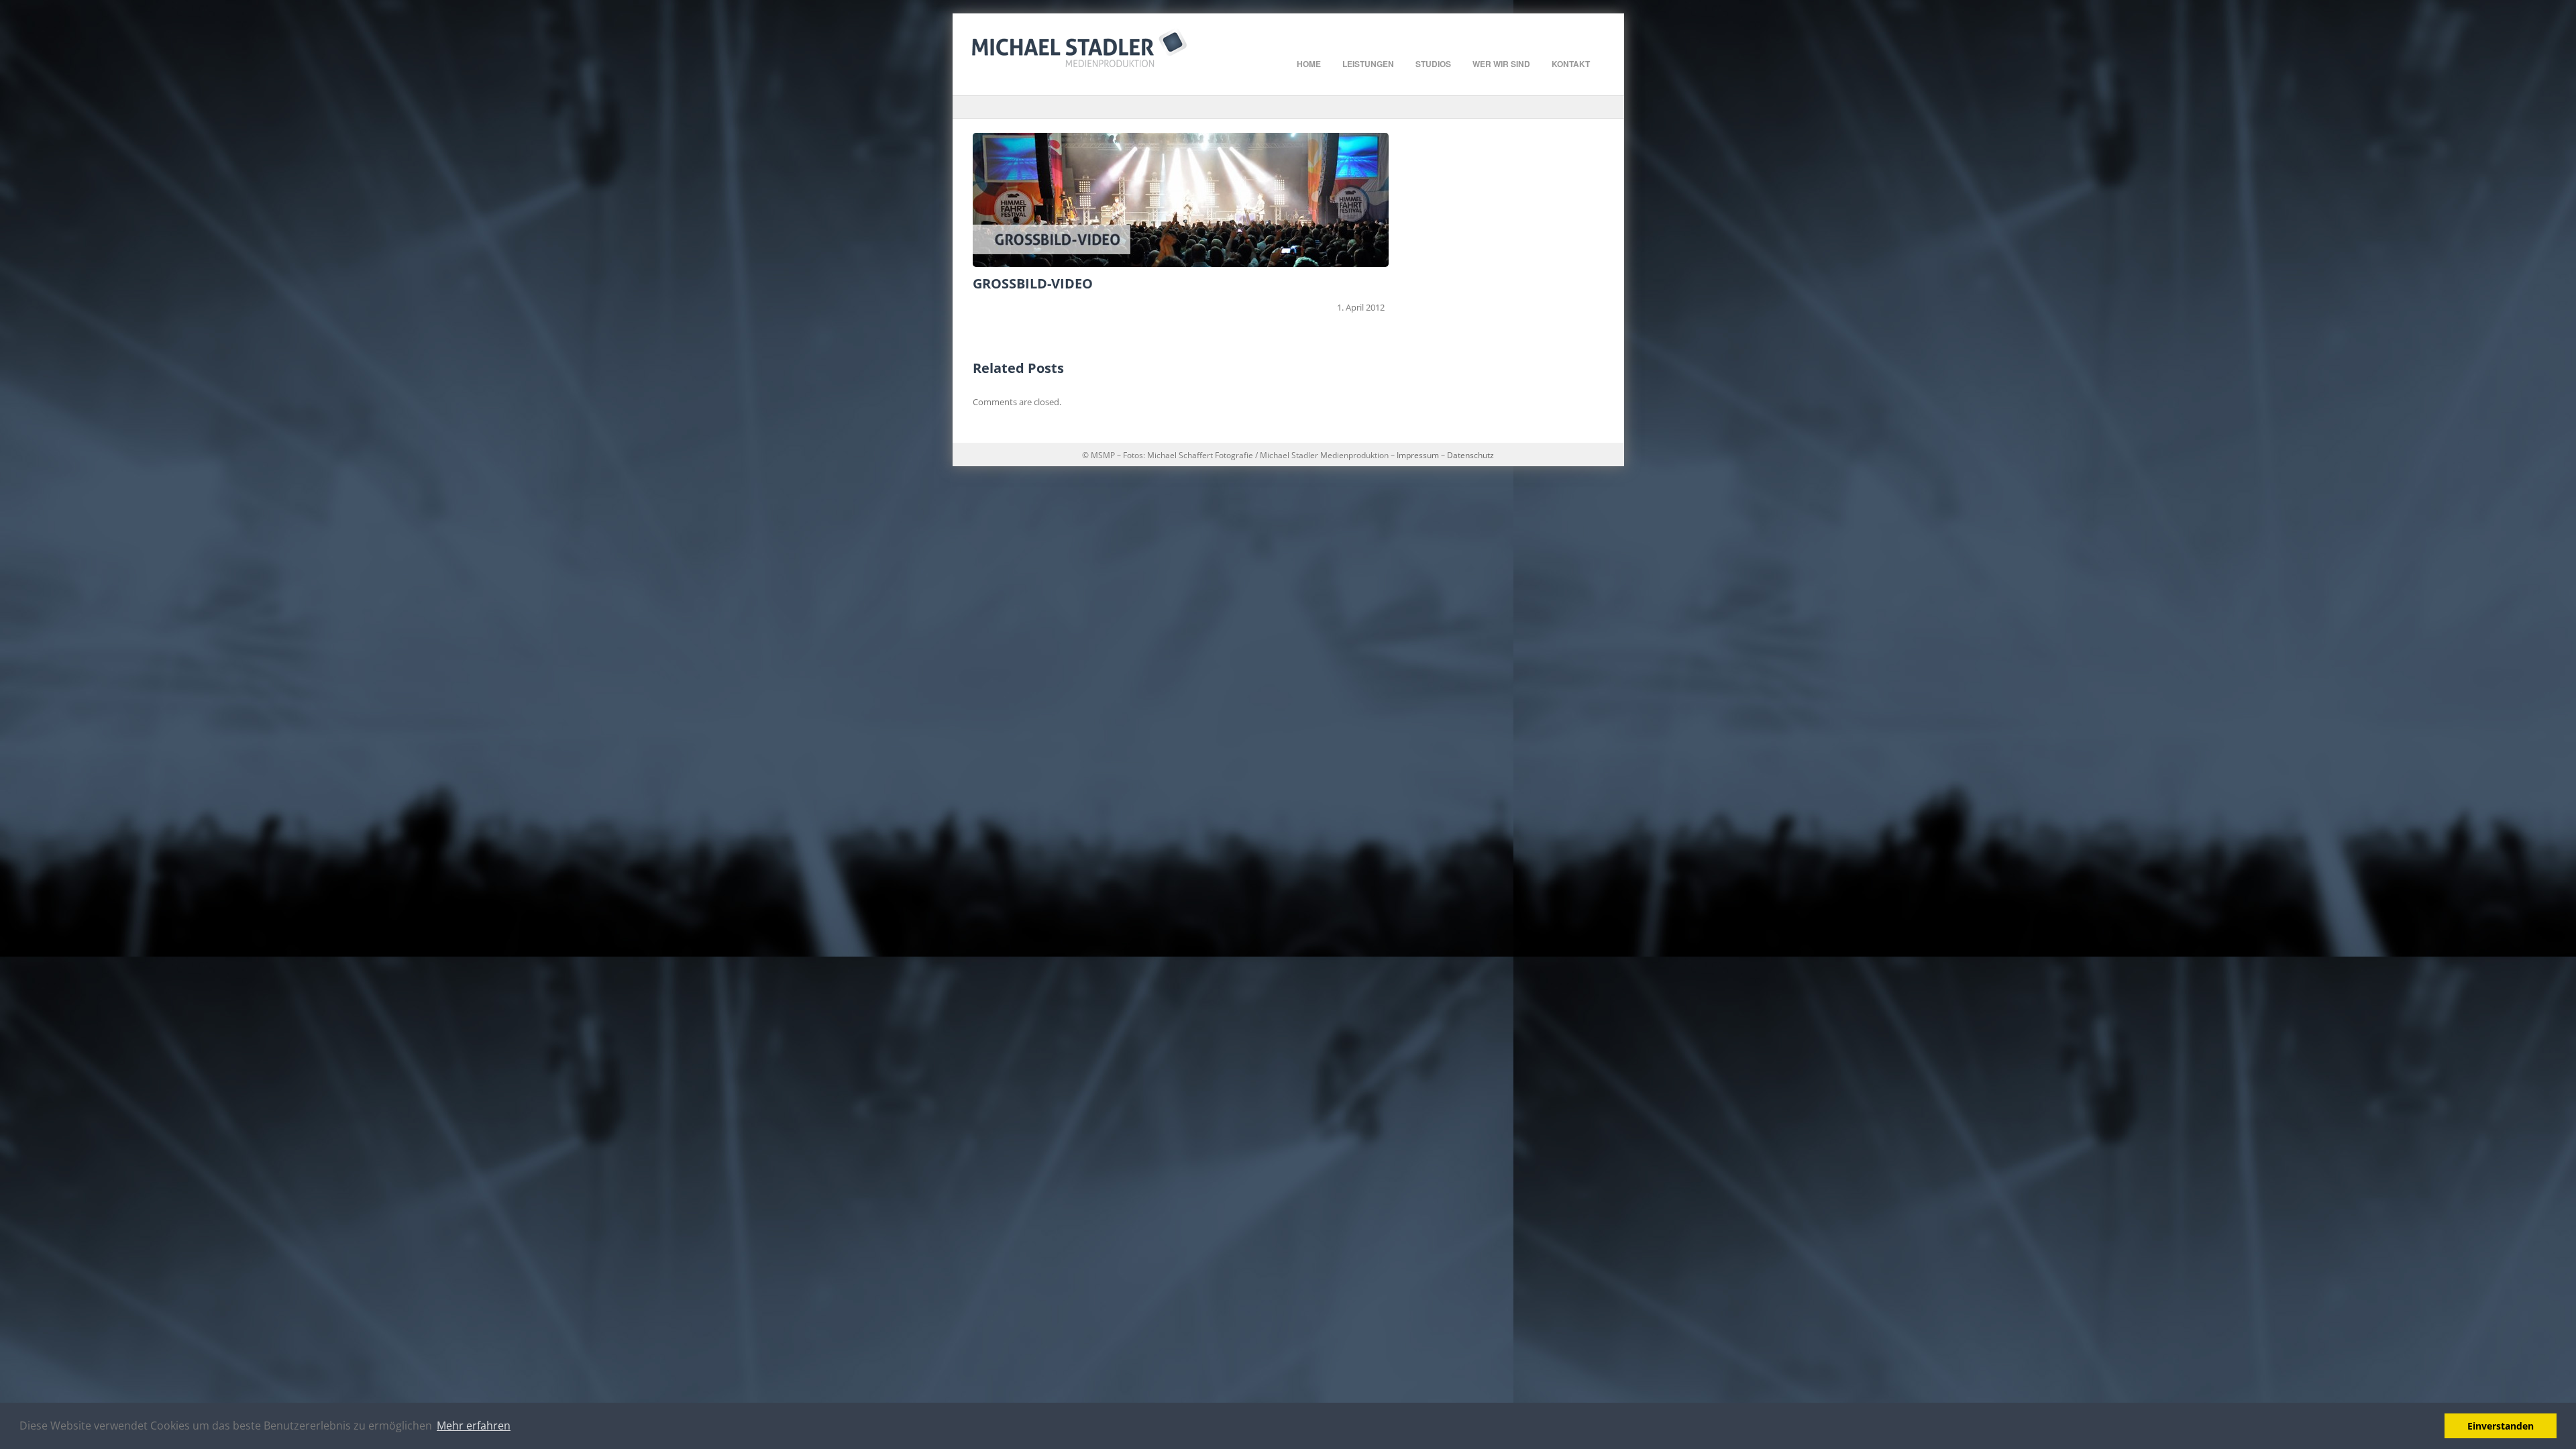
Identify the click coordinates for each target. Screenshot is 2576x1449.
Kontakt (1571, 64)
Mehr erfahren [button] (474, 1426)
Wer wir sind (1501, 64)
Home (1309, 64)
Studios (1433, 64)
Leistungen (1368, 64)
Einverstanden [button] (2501, 1426)
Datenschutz (1469, 455)
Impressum (1418, 455)
